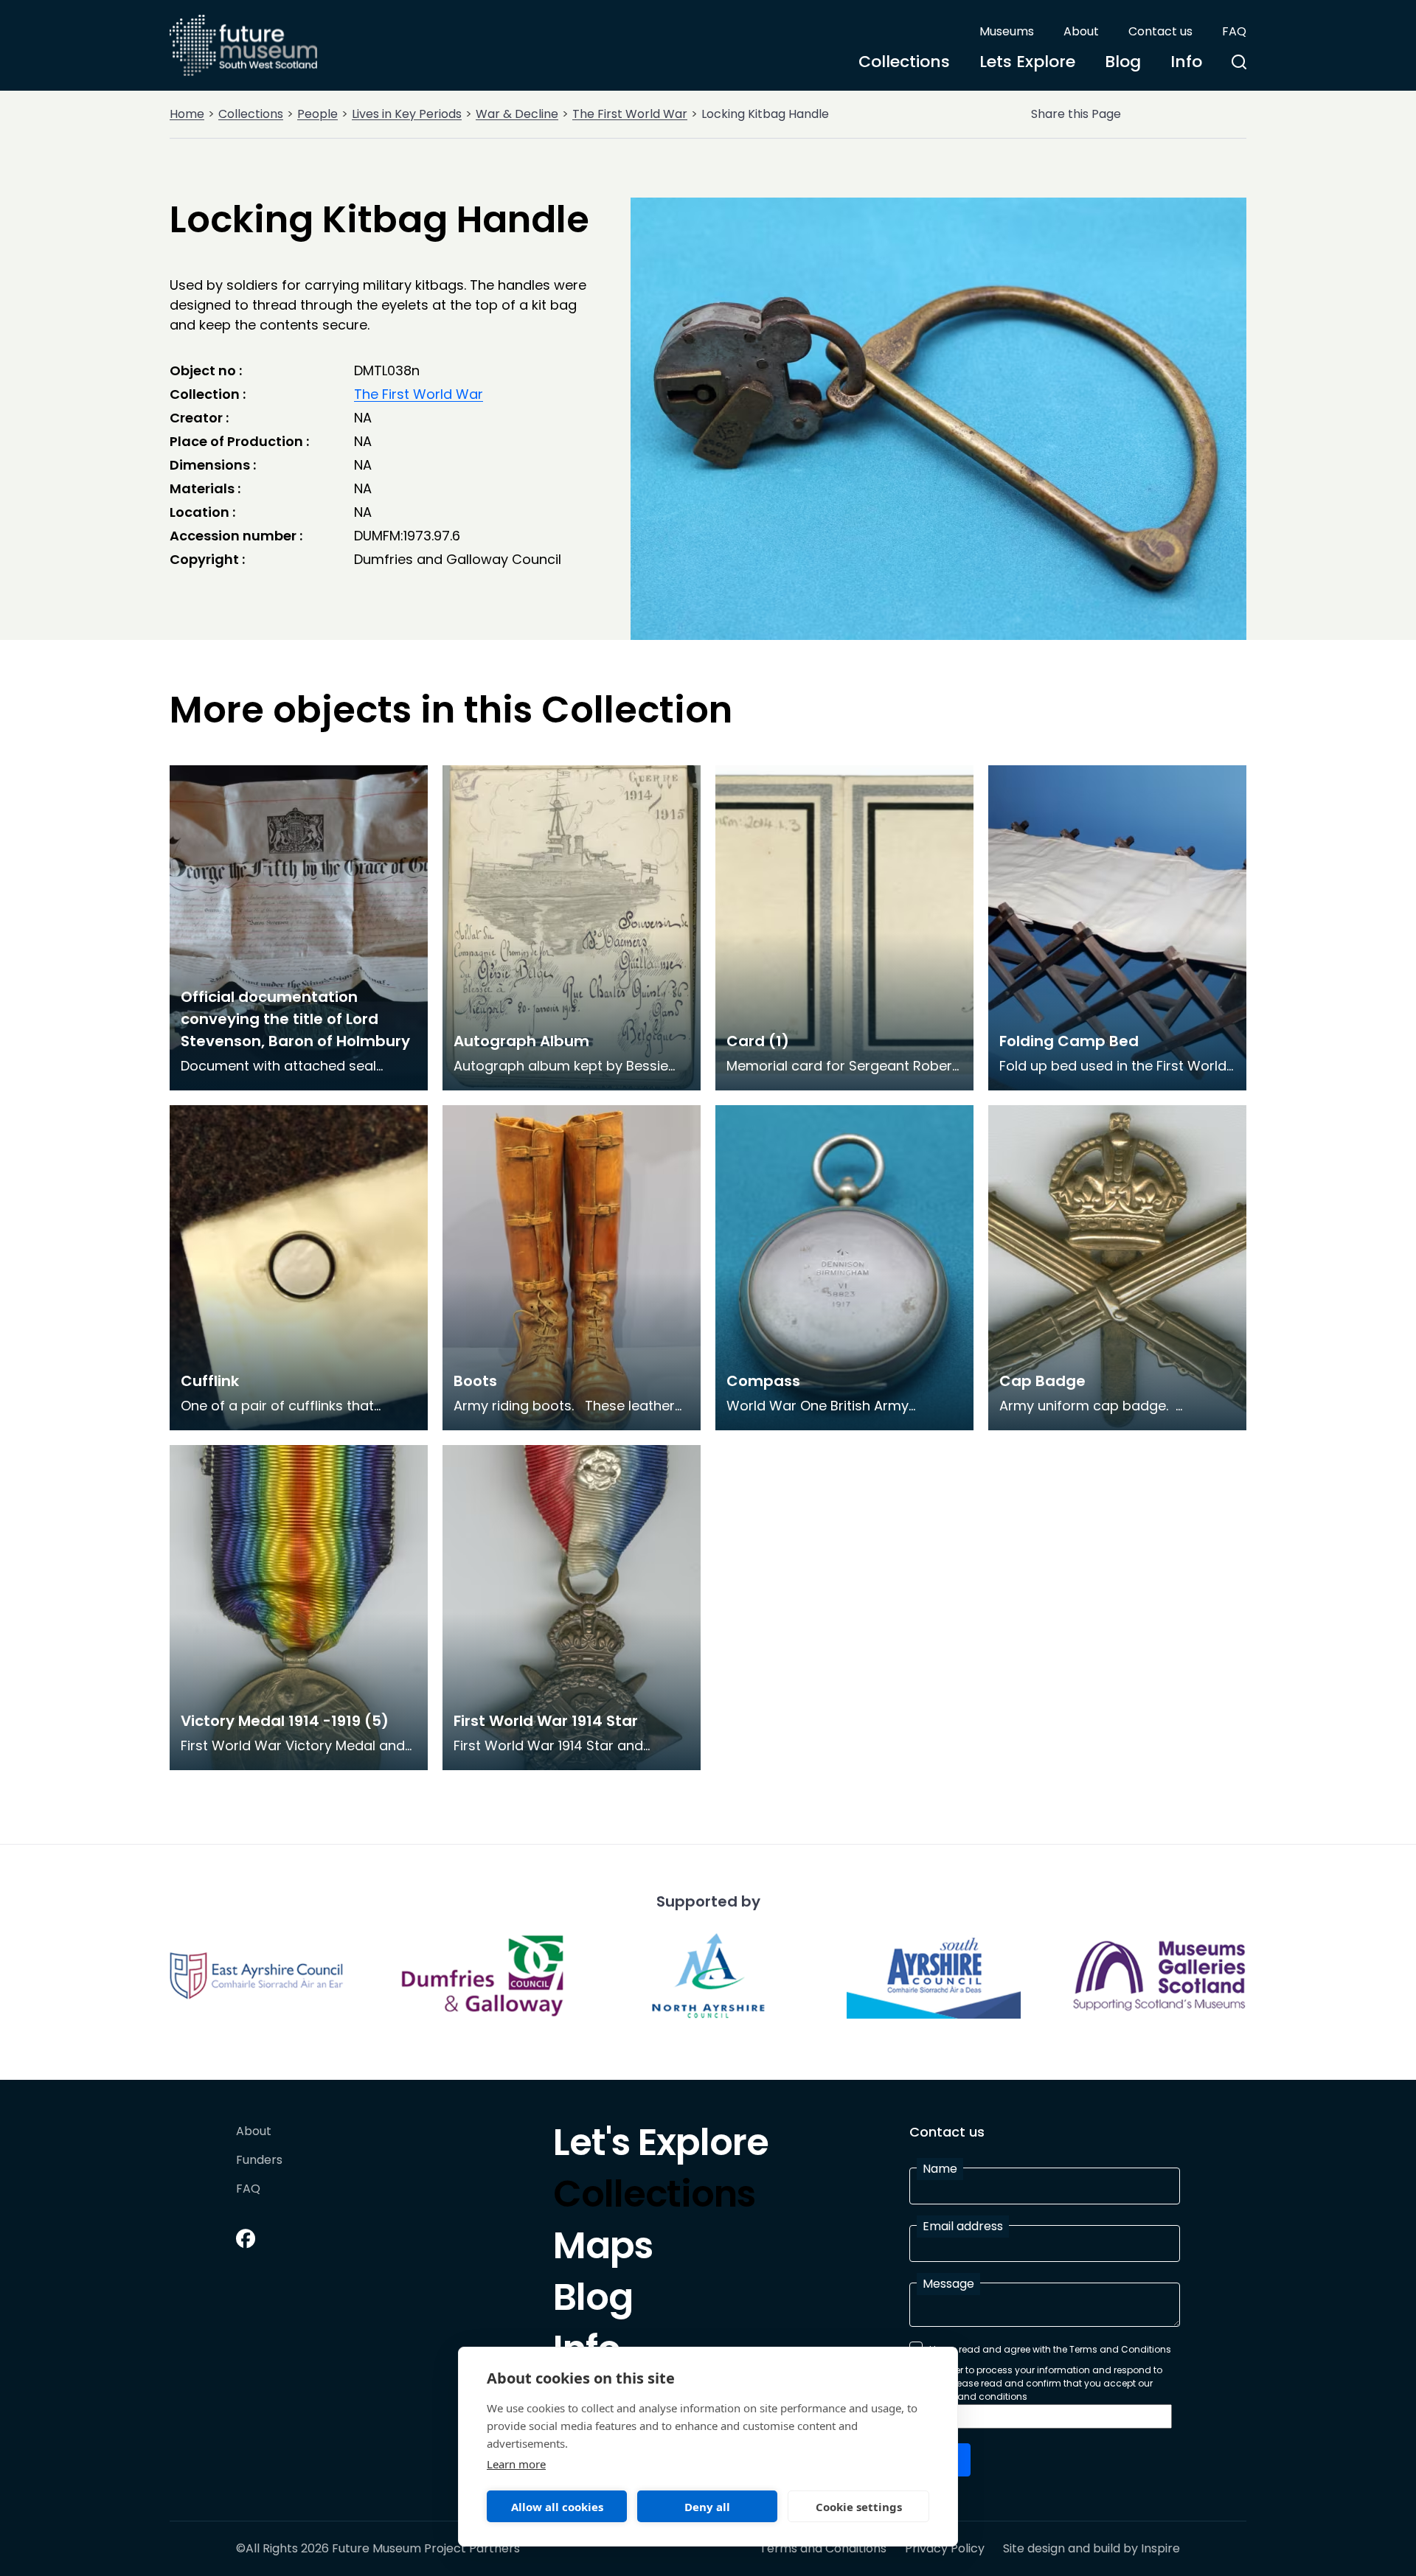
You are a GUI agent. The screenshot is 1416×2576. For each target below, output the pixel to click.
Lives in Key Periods (407, 114)
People (317, 114)
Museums (1007, 31)
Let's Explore (661, 2146)
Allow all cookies (557, 2507)
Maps (603, 2249)
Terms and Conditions (823, 2549)
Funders (259, 2161)
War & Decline (517, 114)
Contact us (1160, 31)
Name (940, 2169)
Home (187, 114)
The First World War (630, 114)
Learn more (516, 2464)
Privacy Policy (945, 2549)
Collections (904, 62)
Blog (1123, 62)
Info (1186, 62)
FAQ (1234, 31)
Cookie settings (859, 2507)
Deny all (707, 2507)
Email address (963, 2226)
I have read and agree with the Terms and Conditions (1050, 2349)
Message (948, 2284)
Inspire (1160, 2548)
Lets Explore (1027, 62)
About (1081, 31)
